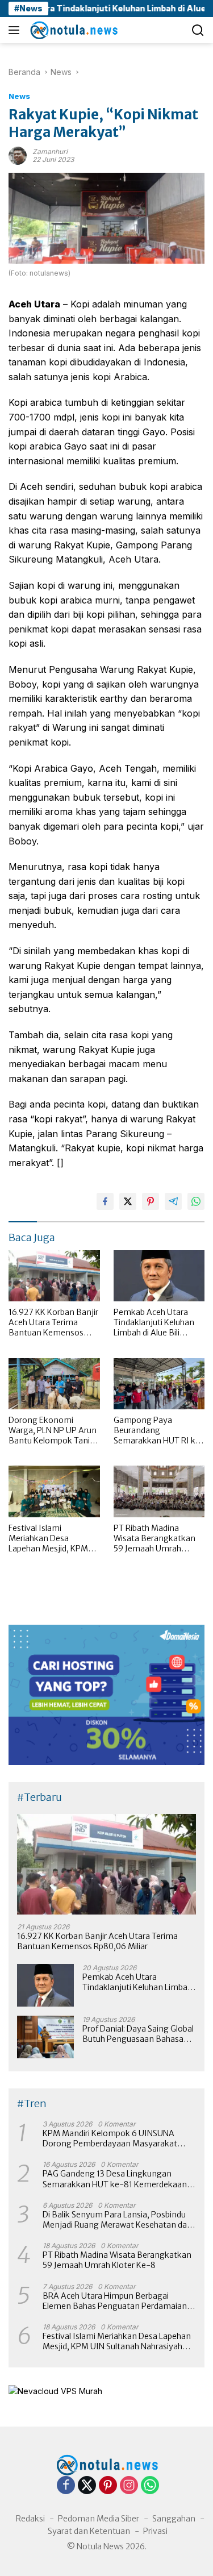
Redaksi (30, 2519)
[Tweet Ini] (128, 1201)
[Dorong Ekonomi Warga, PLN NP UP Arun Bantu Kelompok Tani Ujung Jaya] (54, 1384)
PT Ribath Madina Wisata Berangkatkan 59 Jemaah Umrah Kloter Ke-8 (154, 1539)
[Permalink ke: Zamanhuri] (18, 155)
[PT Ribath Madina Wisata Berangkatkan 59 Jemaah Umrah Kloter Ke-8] (159, 1491)
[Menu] (16, 30)
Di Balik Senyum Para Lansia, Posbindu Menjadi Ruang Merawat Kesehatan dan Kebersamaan (117, 2220)
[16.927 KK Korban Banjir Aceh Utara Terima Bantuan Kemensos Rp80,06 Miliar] (54, 1276)
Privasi (155, 2531)
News (19, 96)
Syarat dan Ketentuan (89, 2531)
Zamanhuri (50, 151)
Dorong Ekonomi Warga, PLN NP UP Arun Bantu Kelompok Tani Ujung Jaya (53, 1431)
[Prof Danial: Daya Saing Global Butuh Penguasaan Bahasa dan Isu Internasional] (45, 2037)
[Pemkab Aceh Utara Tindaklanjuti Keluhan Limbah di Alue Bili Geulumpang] (159, 1276)
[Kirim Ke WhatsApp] (196, 1201)
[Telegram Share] (173, 1201)
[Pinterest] (108, 2486)
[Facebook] (66, 2486)
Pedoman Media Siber (99, 2519)
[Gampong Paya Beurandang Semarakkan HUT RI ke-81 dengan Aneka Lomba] (159, 1384)
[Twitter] (87, 2486)
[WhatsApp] (150, 2486)
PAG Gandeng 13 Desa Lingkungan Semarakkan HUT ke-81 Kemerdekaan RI (115, 2179)
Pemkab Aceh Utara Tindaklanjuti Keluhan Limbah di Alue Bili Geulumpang (154, 1323)
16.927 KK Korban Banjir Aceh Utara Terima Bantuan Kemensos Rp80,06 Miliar (53, 1323)
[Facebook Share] (105, 1201)
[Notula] (72, 30)
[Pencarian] (198, 30)
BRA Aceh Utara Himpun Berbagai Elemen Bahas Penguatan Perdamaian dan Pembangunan (115, 2301)
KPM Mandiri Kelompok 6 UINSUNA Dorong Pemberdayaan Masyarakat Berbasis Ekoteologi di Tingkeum (110, 2138)
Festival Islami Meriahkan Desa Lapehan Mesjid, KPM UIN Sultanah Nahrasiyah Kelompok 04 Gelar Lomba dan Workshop (49, 1539)
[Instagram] (129, 2486)
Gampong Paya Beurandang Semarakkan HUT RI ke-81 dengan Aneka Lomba (159, 1431)
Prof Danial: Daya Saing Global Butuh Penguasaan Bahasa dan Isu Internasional (138, 2034)
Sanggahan (174, 2519)
